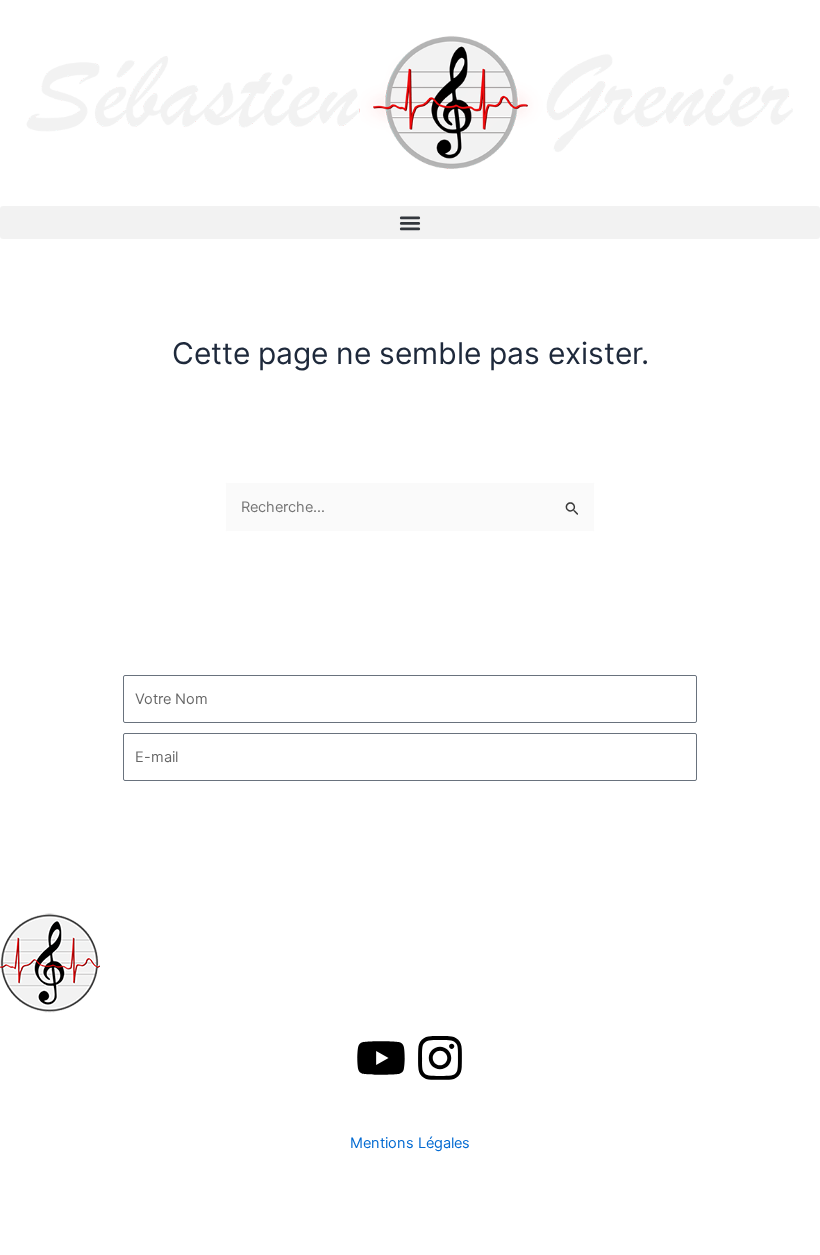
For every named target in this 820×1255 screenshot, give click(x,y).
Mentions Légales (410, 1143)
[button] (410, 222)
